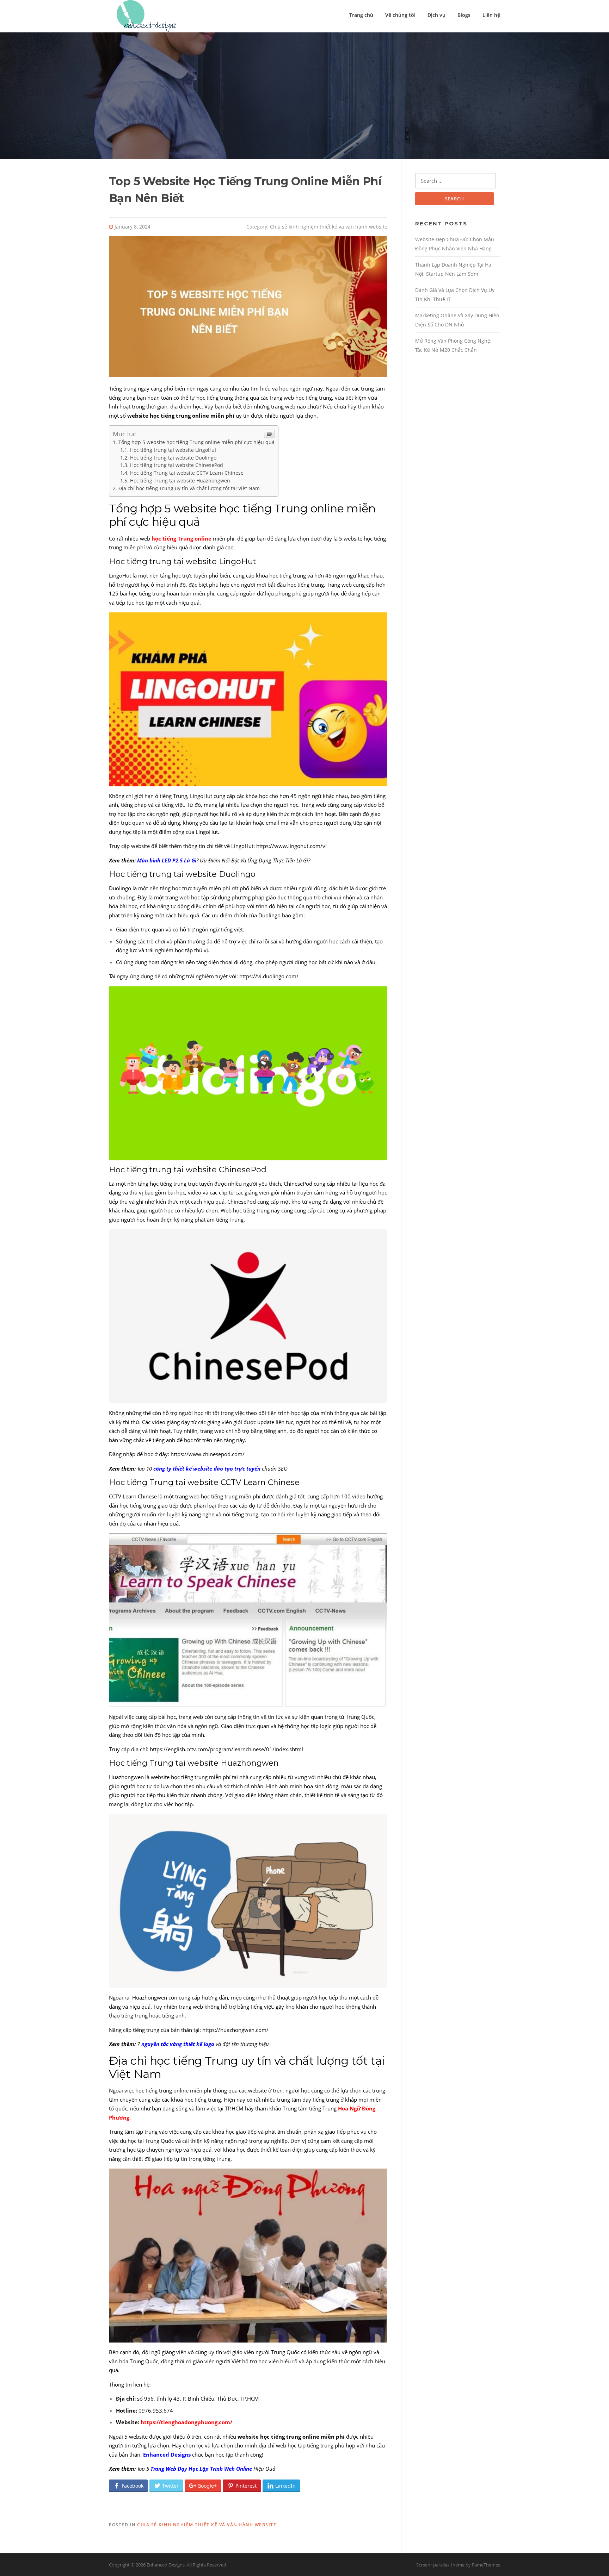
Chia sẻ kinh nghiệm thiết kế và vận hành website (329, 227)
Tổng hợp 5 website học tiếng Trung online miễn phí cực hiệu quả (196, 442)
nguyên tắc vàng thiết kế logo (177, 2044)
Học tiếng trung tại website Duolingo (173, 458)
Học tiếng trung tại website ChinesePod (177, 465)
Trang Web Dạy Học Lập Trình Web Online (201, 2469)
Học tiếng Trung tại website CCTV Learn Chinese (187, 473)
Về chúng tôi (400, 15)
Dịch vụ (436, 15)
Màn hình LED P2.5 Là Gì (167, 860)
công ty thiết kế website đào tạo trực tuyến (207, 1468)
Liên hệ (491, 15)
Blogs (464, 15)
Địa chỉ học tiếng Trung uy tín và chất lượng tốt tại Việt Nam (189, 488)
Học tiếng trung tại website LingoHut (174, 450)
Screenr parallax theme (440, 2565)
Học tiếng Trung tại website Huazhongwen (180, 481)
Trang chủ (361, 15)
